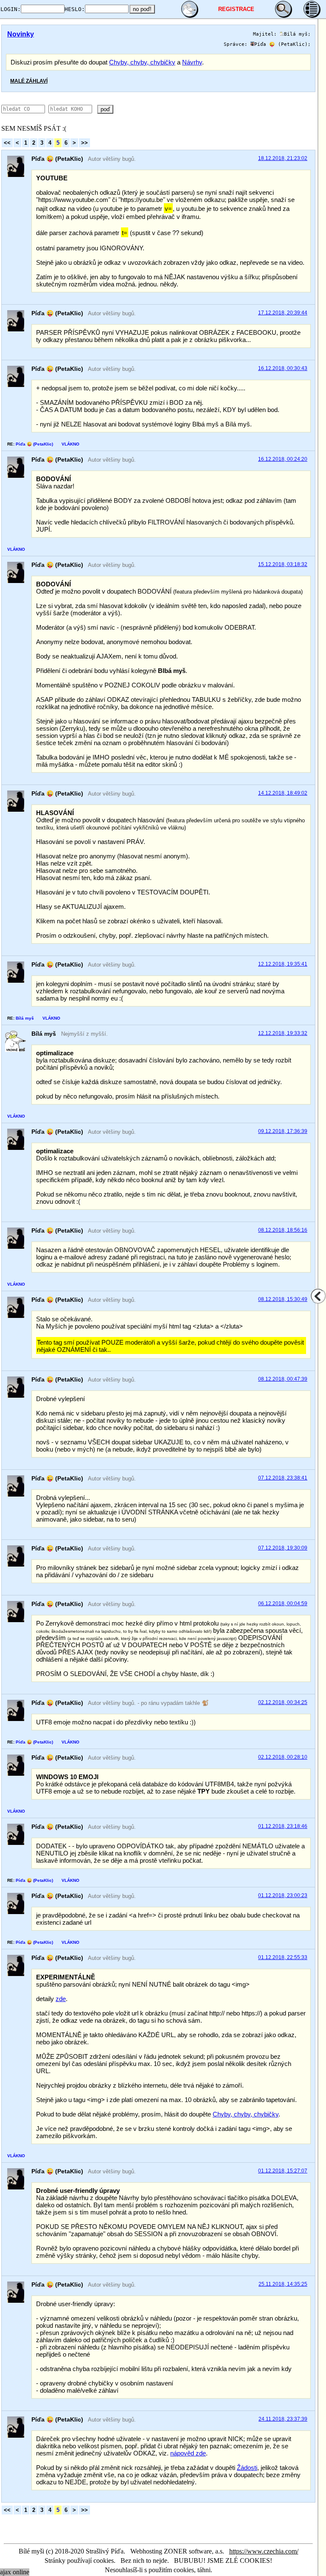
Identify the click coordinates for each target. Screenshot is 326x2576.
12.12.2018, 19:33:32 (283, 1033)
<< (7, 143)
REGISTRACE (236, 9)
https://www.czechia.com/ (264, 2551)
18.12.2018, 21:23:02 (283, 158)
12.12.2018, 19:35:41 (283, 964)
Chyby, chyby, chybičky (142, 62)
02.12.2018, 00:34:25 (283, 1702)
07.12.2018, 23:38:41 (283, 1478)
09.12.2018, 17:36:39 (283, 1131)
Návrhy (192, 62)
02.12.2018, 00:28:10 (283, 1757)
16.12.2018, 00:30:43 (283, 368)
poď (105, 109)
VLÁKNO (70, 444)
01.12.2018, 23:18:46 (283, 1826)
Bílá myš (296, 34)
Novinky (21, 34)
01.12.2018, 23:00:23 (283, 1895)
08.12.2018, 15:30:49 (283, 1299)
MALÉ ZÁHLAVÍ (29, 81)
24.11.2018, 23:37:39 (283, 2419)
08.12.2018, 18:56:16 (283, 1230)
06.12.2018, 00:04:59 (283, 1603)
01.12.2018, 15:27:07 (283, 2171)
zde (61, 1999)
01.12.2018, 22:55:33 (283, 1957)
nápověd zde (188, 2453)
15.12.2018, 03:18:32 (283, 564)
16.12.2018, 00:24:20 (283, 459)
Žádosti (247, 2468)
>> (84, 143)
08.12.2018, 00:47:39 (283, 1379)
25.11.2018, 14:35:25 (283, 2284)
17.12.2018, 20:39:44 (283, 313)
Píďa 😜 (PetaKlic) (281, 44)
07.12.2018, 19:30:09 (283, 1548)
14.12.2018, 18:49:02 (283, 793)
